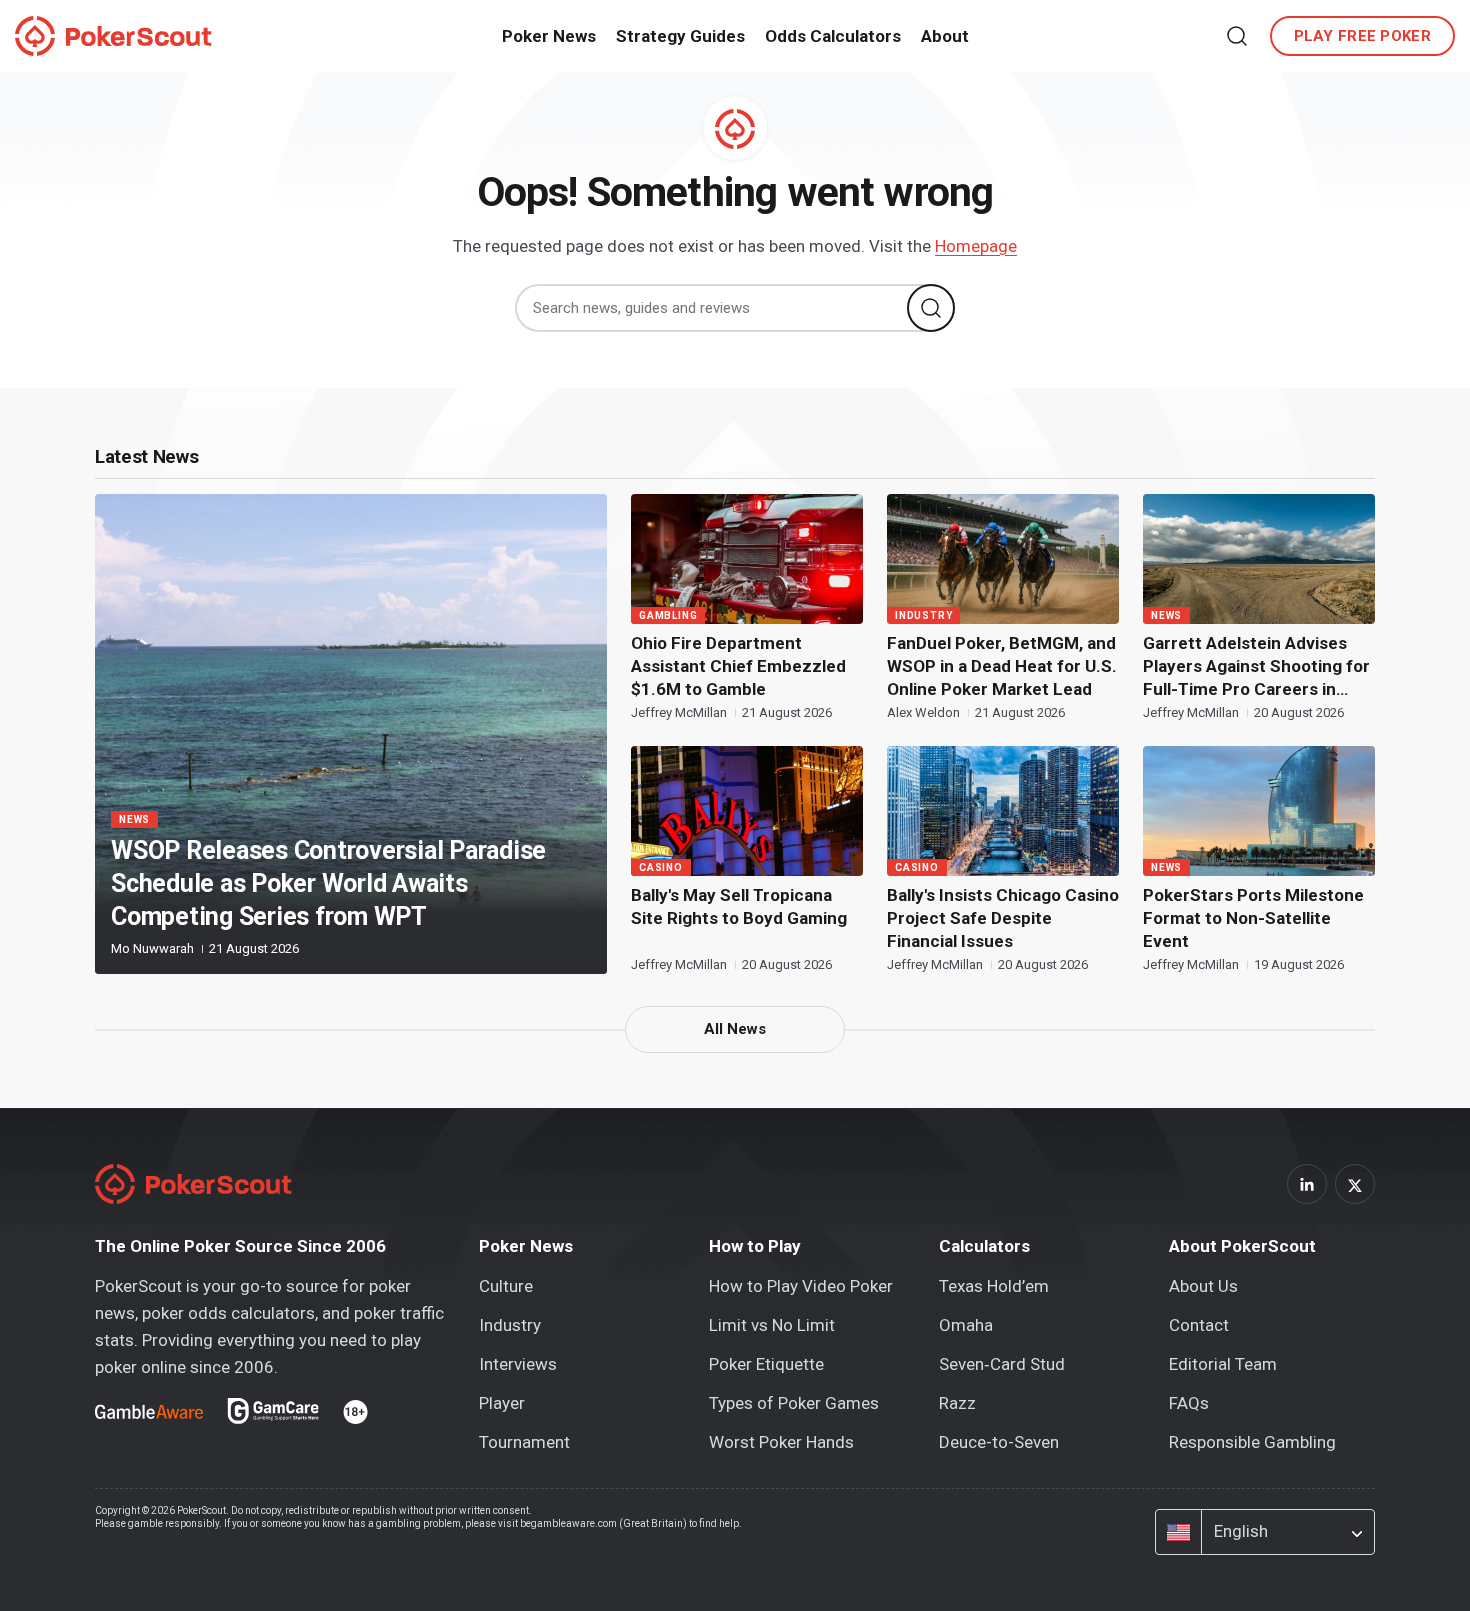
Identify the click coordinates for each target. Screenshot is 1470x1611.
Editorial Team (1223, 1364)
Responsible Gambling (1252, 1442)
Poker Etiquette (766, 1364)
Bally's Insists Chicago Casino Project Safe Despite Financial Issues (1003, 918)
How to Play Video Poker (801, 1286)
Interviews (518, 1364)
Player (502, 1403)
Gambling (668, 615)
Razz (957, 1403)
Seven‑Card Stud (1002, 1364)
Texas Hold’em (994, 1286)
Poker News (549, 36)
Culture (506, 1286)
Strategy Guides (680, 36)
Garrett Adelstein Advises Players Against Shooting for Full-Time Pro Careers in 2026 (1256, 667)
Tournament (524, 1442)
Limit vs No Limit (772, 1325)
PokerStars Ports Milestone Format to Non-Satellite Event (1253, 918)
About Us (1203, 1286)
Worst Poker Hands (781, 1442)
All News (735, 1029)
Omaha (966, 1325)
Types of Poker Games (794, 1403)
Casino (661, 867)
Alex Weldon (925, 712)
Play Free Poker (1363, 36)
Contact (1199, 1325)
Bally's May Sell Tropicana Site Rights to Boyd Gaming (739, 906)
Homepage (976, 246)
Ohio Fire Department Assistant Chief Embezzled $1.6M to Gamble (738, 666)
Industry (923, 615)
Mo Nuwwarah (154, 948)
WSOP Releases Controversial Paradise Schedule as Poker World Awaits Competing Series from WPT (328, 883)
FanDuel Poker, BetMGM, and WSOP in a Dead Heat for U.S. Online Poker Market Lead (1002, 666)
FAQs (1189, 1403)
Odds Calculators (833, 36)
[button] (1237, 36)
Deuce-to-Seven (999, 1442)
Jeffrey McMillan (680, 712)
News (134, 819)
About (945, 36)
